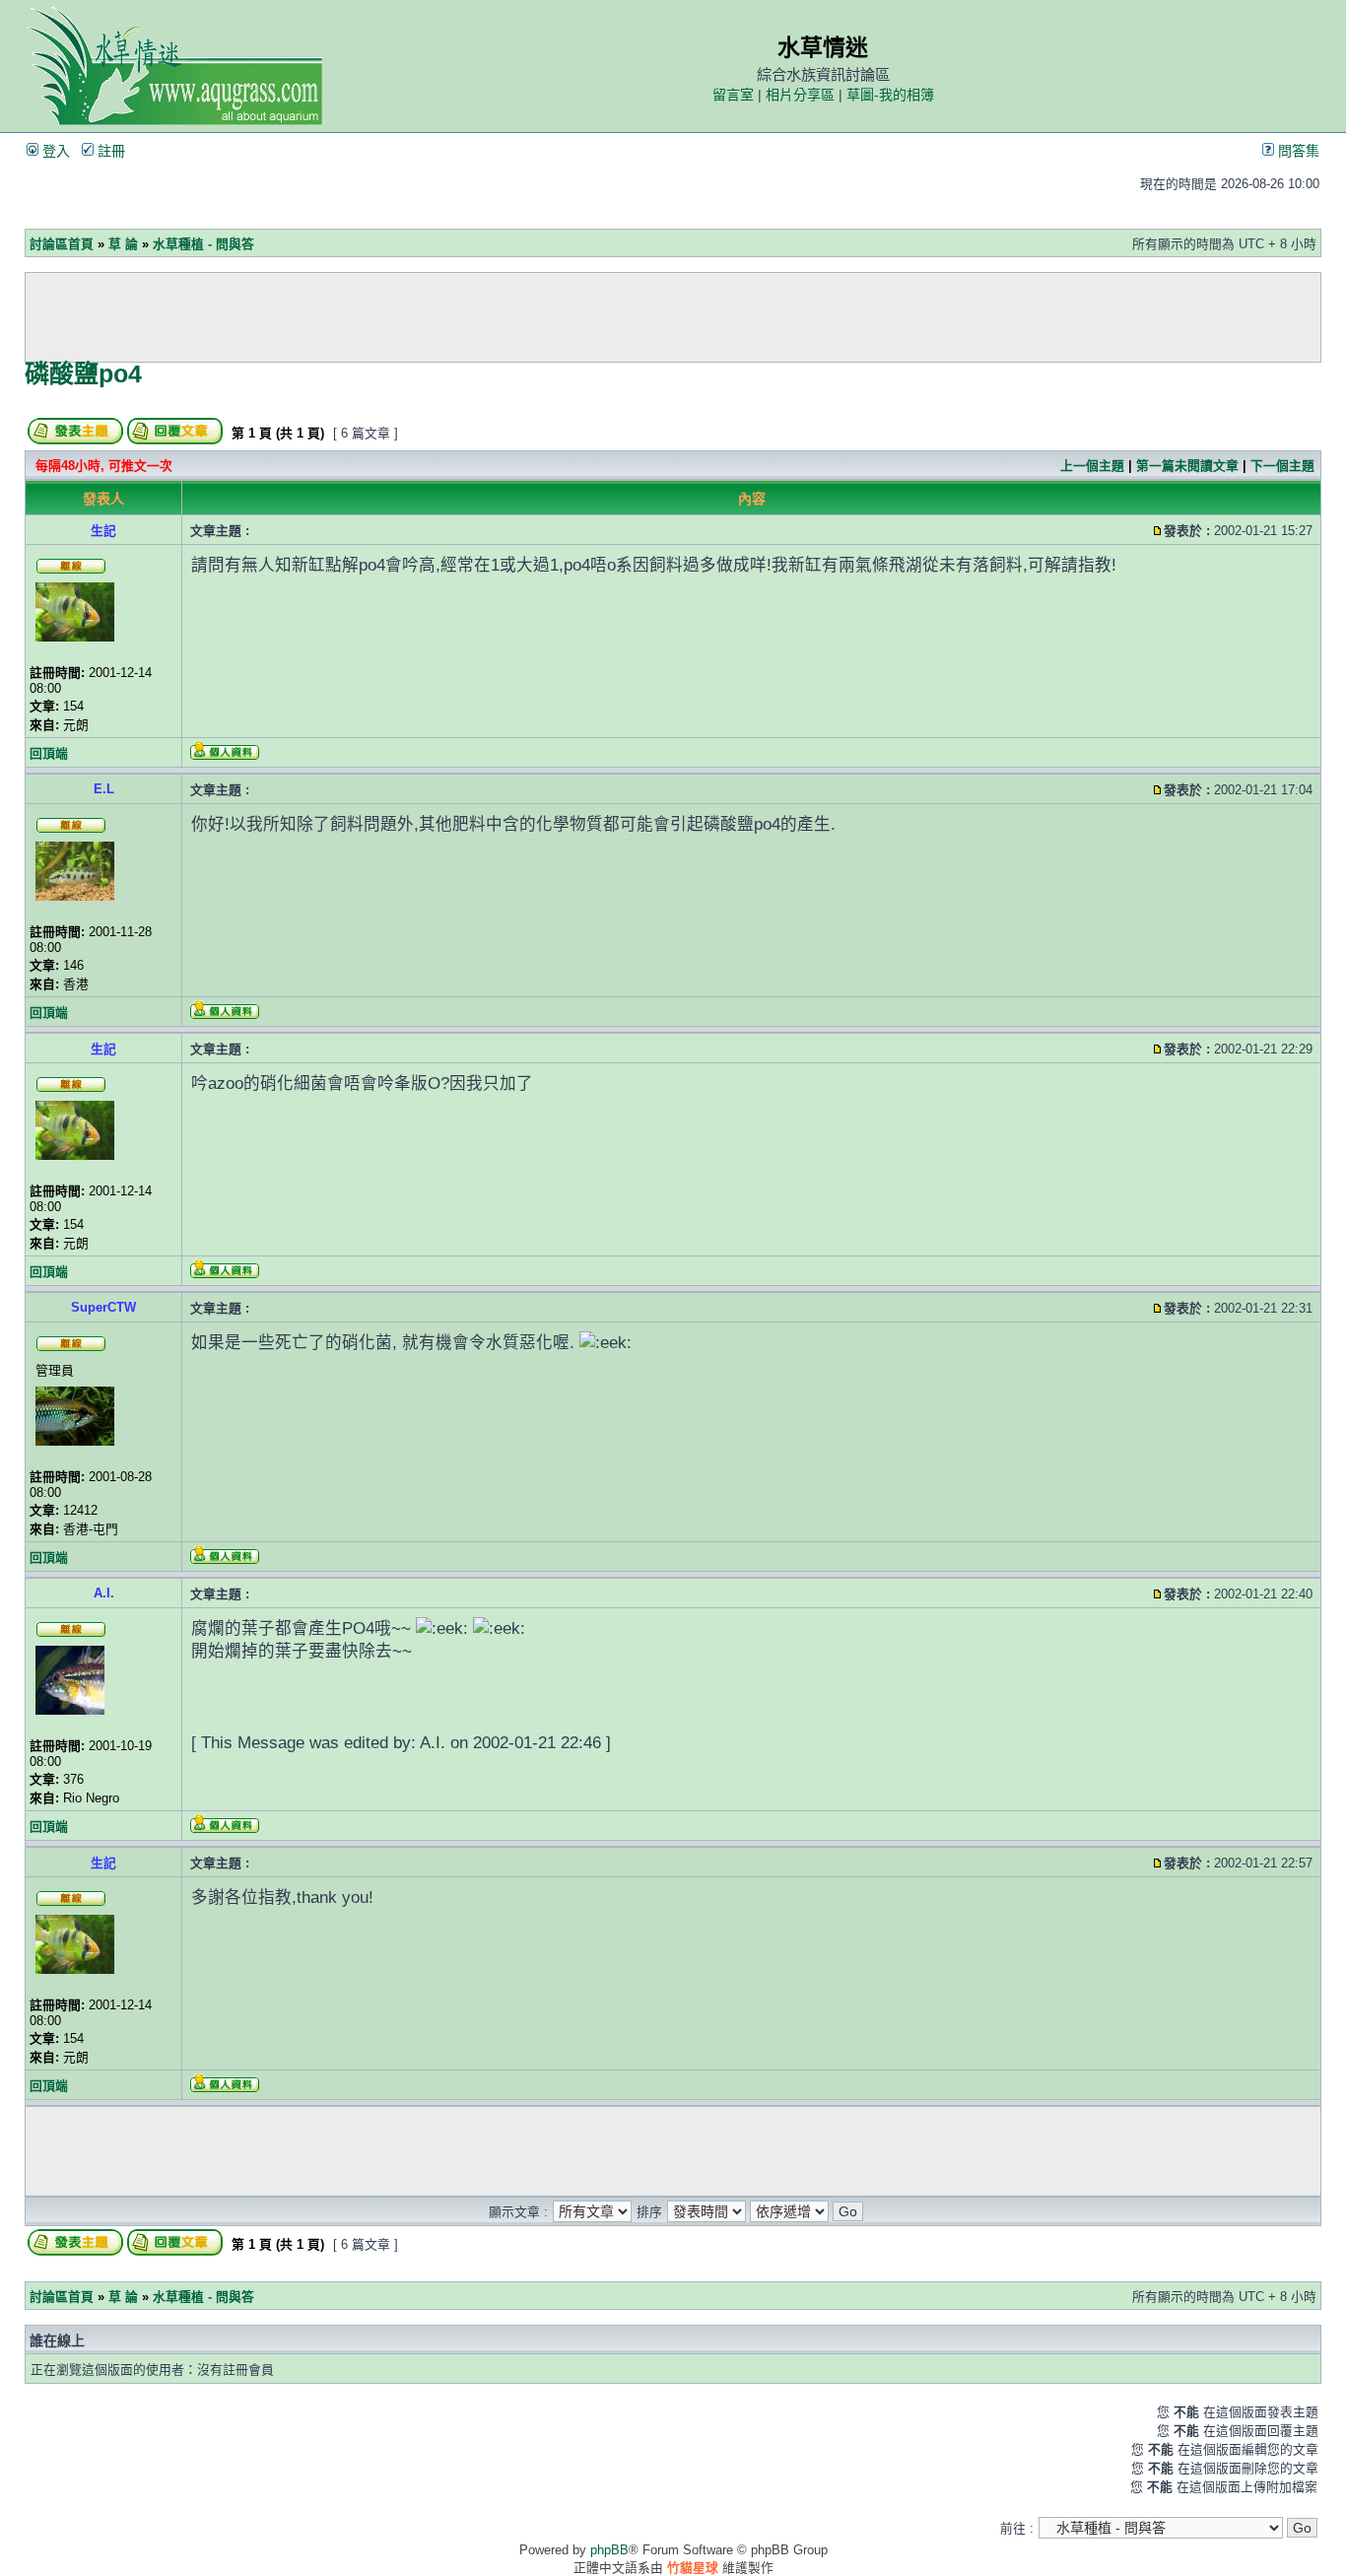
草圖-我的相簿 (890, 95)
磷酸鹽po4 (83, 373)
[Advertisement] (673, 317)
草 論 (123, 244)
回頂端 (49, 753)
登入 (54, 151)
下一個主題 (1282, 466)
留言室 (733, 95)
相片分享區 (800, 95)
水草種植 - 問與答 (203, 244)
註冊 (109, 151)
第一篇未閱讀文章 (1187, 466)
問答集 (1297, 151)
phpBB (609, 2550)
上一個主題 (1092, 466)
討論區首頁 (62, 244)
